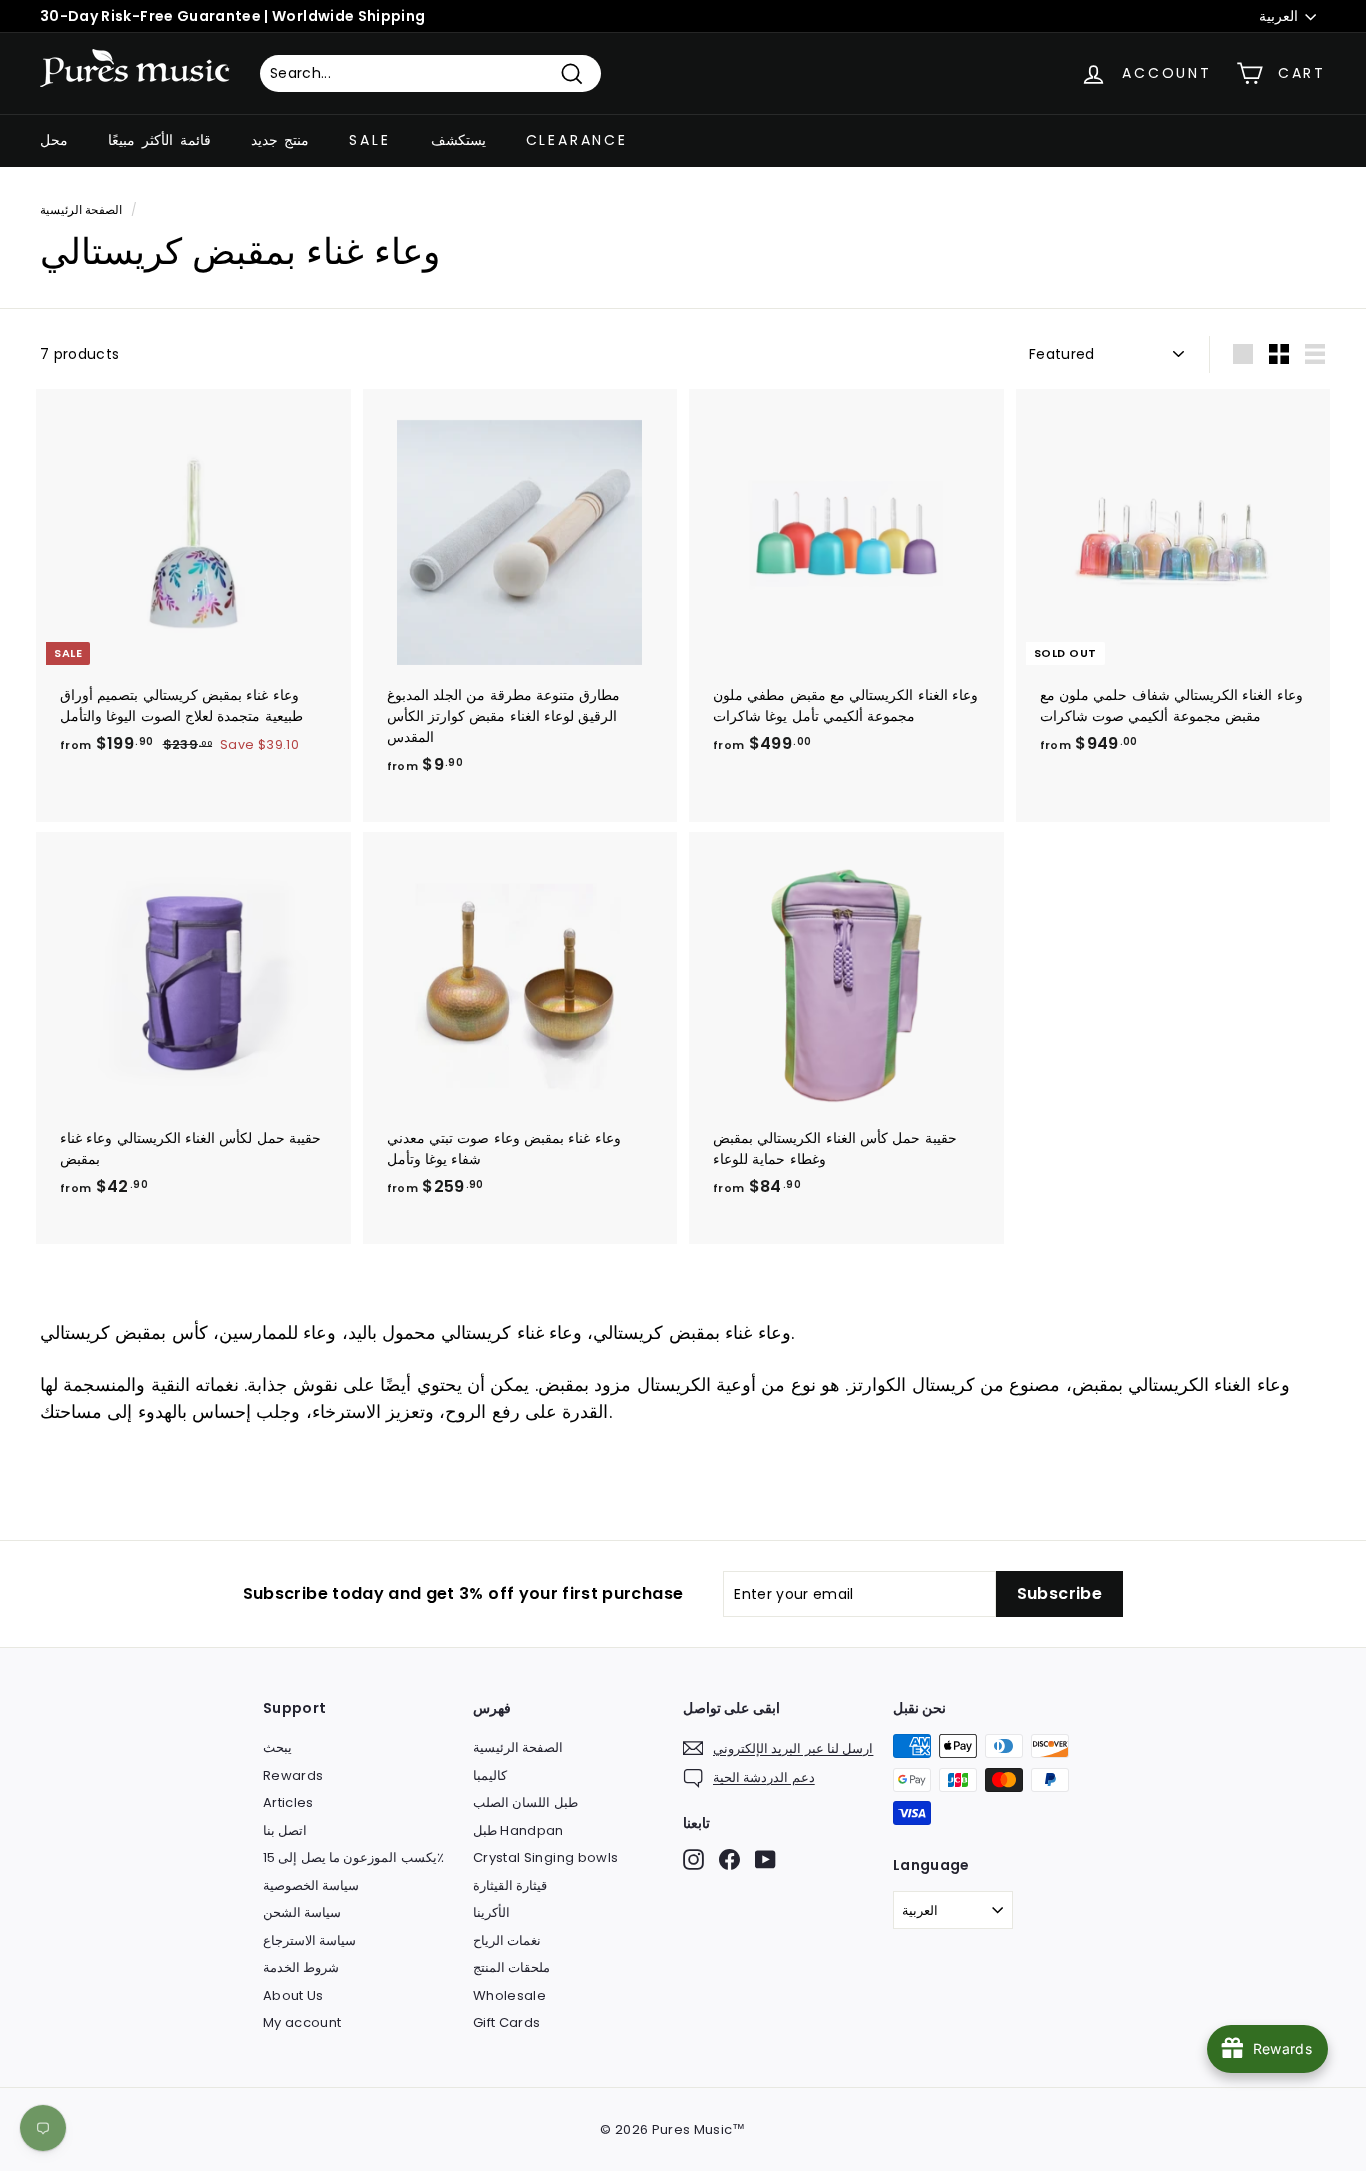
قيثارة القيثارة (510, 1885)
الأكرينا (491, 1912)
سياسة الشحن (302, 1912)
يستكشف (458, 140)
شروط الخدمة (301, 1967)
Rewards (293, 1775)
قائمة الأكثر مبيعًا (159, 140)
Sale (369, 140)
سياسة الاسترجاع (309, 1940)
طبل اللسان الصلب (525, 1802)
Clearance (577, 140)
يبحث (277, 1747)
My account (302, 2022)
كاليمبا (490, 1775)
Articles (288, 1802)
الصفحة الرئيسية (81, 210)
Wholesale (509, 1995)
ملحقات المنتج (511, 1967)
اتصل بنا (285, 1830)
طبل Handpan (518, 1830)
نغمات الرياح (507, 1940)
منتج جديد (280, 140)
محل (54, 140)
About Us (293, 1995)
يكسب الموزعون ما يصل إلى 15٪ (353, 1857)
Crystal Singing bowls (545, 1857)
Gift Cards (507, 2022)
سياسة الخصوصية (311, 1885)
